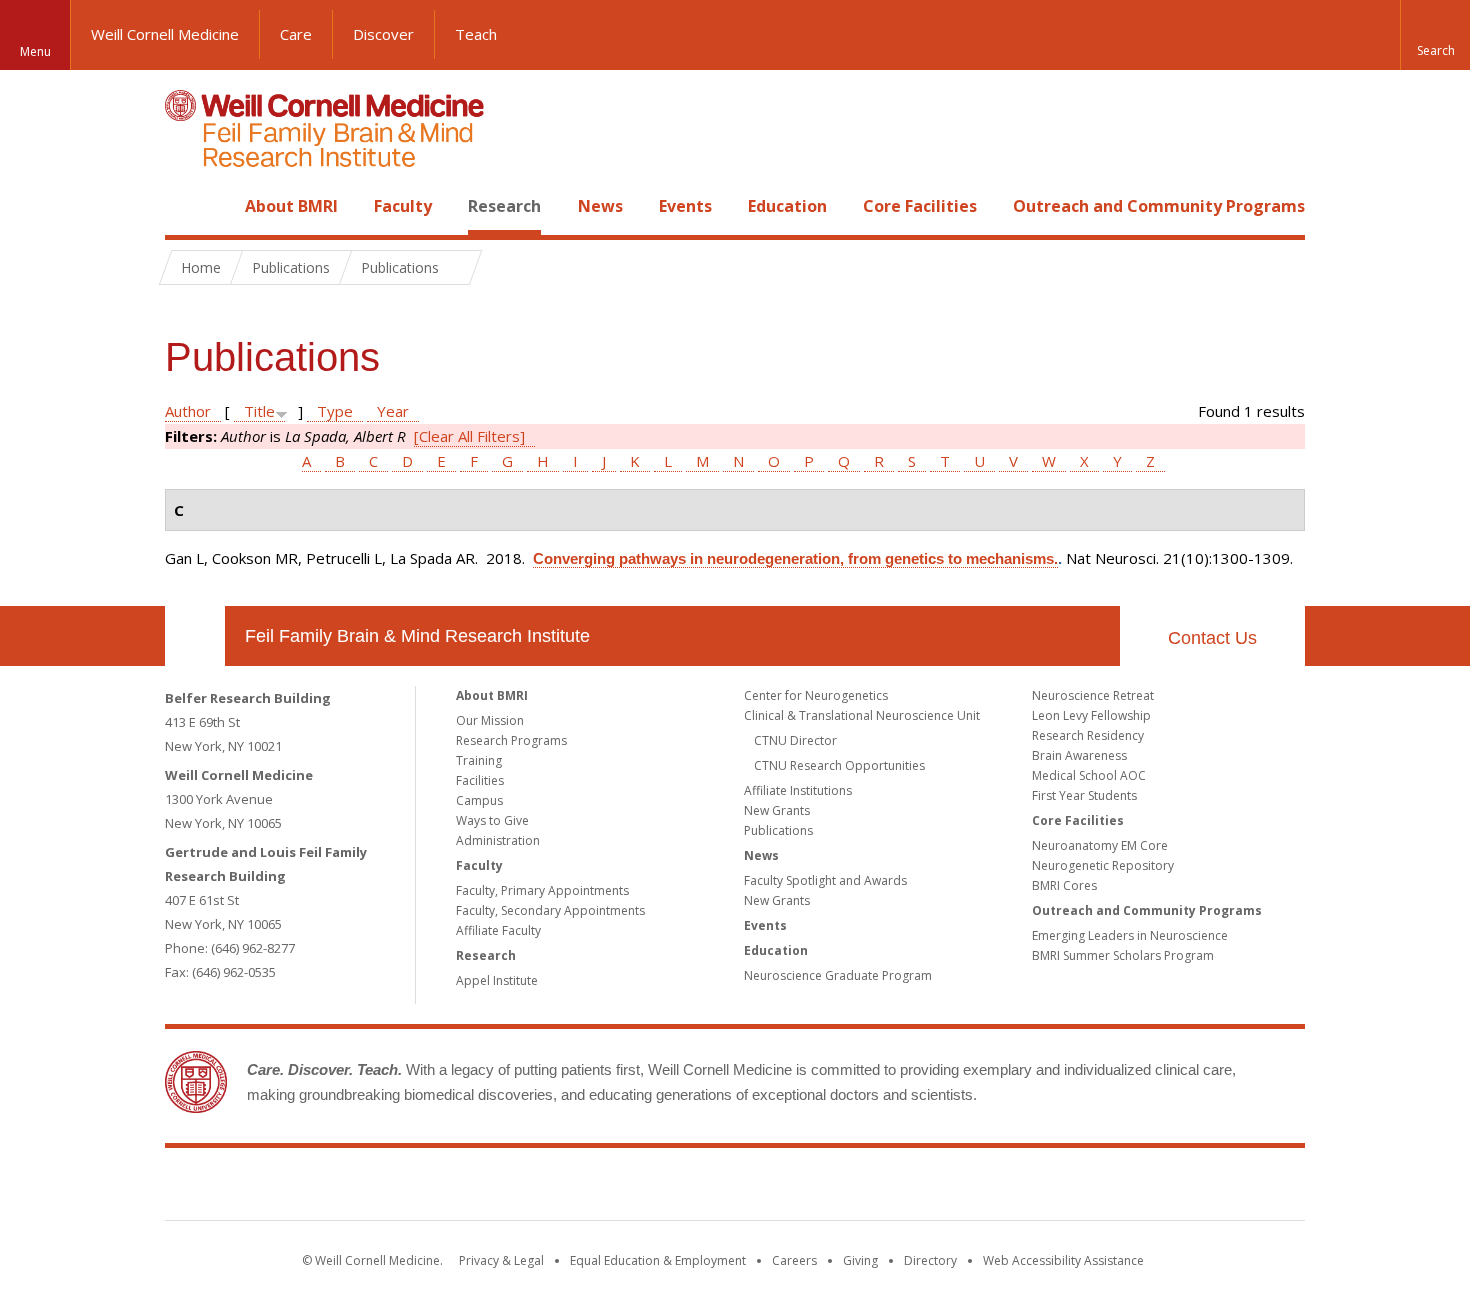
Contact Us (1212, 638)
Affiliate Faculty (498, 930)
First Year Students (1084, 795)
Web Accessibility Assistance (1063, 1260)
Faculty (403, 206)
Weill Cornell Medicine (165, 34)
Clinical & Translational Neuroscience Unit (862, 715)
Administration (498, 840)
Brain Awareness (1079, 755)
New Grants (777, 810)
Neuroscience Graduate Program (838, 975)
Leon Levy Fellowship (1091, 715)
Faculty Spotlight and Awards (825, 880)
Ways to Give (492, 820)
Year (393, 411)
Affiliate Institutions (798, 790)
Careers (794, 1260)
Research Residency (1088, 735)
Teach (476, 34)
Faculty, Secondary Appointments (550, 910)
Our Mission (490, 720)
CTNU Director (795, 740)
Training (479, 760)
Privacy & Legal (501, 1260)
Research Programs (511, 740)
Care (296, 34)
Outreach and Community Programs (1159, 206)
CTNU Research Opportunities (839, 765)
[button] (1435, 35)
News (600, 206)
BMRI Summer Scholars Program (1123, 955)
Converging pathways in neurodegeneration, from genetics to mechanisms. (795, 558)
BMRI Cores (1064, 885)
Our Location (195, 636)
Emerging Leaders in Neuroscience (1130, 935)
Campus (479, 800)
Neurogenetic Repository (1103, 865)
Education (787, 206)
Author (188, 411)
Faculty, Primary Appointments (542, 890)
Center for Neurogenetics (816, 695)
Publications (778, 830)
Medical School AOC (1089, 775)
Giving (860, 1260)
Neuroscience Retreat (1093, 695)
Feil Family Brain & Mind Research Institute (417, 636)
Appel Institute (497, 980)
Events (685, 206)
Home (187, 206)
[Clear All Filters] (469, 436)
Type (335, 411)
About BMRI (291, 206)
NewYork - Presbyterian (902, 1188)
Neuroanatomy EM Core (1100, 845)
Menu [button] (35, 51)
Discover (383, 34)
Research (504, 206)
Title (259, 411)
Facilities (480, 780)
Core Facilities (920, 206)
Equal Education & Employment (658, 1260)
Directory (930, 1260)
